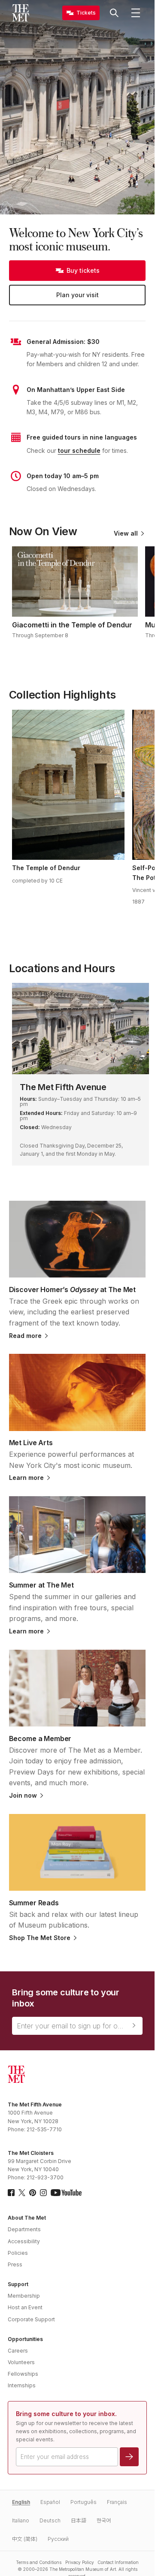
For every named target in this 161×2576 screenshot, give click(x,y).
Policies (18, 2253)
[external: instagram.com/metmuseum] (43, 2193)
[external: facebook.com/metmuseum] (11, 2193)
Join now (23, 1796)
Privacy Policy (80, 2562)
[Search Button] (114, 13)
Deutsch (50, 2520)
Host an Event (25, 2307)
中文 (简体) (25, 2539)
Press (15, 2264)
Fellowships (23, 2374)
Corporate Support (31, 2319)
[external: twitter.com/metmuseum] (22, 2193)
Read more (25, 1336)
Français (117, 2502)
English (21, 2502)
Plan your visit (77, 295)
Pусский (58, 2539)
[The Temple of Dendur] (68, 785)
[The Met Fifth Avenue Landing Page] (80, 1029)
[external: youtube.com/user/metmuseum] (66, 2193)
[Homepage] (21, 13)
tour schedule (79, 450)
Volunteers (21, 2362)
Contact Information (118, 2562)
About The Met (27, 2218)
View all (126, 533)
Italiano (21, 2520)
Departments (24, 2229)
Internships (22, 2385)
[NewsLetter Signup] (134, 2025)
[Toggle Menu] (136, 13)
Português (84, 2502)
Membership (24, 2296)
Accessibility (24, 2241)
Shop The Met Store (40, 1938)
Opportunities (25, 2339)
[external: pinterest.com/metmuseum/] (33, 2193)
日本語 (79, 2520)
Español (50, 2502)
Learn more (26, 1478)
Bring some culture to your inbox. (66, 2414)
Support (18, 2284)
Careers (18, 2351)
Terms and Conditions (39, 2562)
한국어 (104, 2520)
